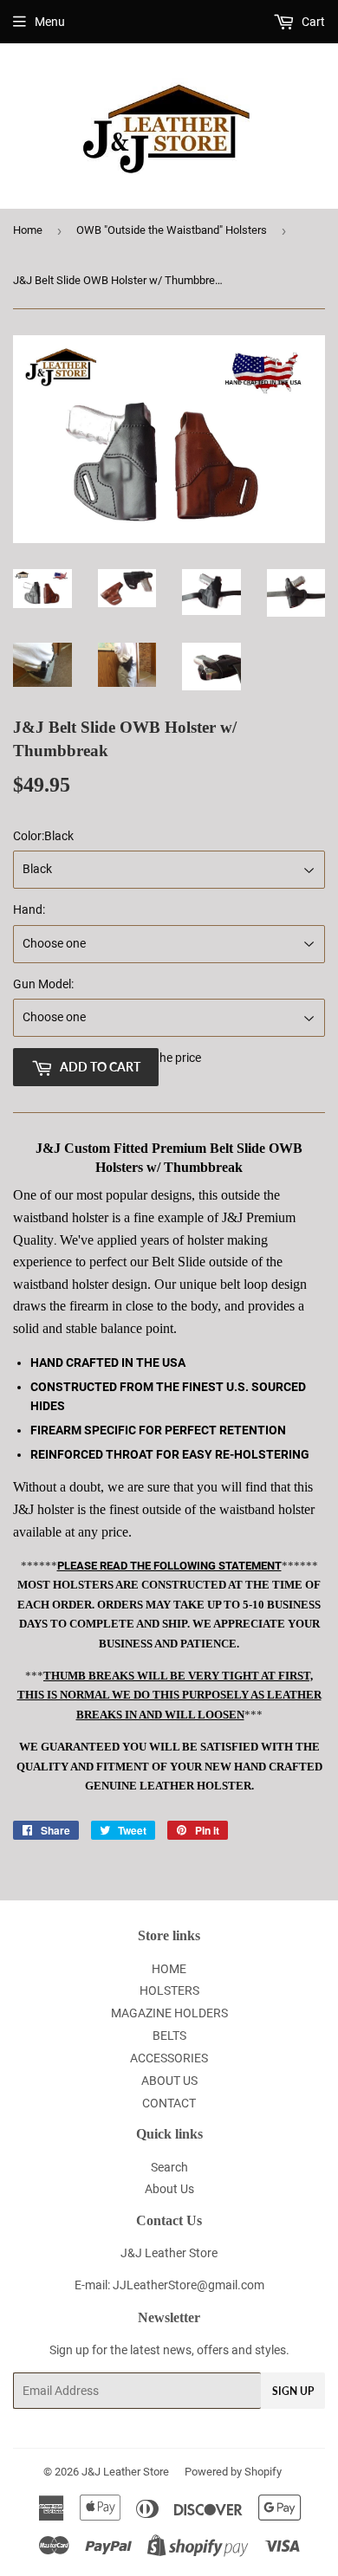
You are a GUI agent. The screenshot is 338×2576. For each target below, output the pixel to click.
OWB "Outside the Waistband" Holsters (172, 230)
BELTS (169, 2036)
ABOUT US (169, 2081)
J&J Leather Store (125, 2472)
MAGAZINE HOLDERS (169, 2013)
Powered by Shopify (233, 2472)
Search (169, 2167)
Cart (312, 22)
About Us (169, 2189)
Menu (50, 22)
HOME (169, 1969)
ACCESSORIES (169, 2058)
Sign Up (293, 2391)
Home (28, 230)
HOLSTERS (169, 1990)
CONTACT (169, 2103)
